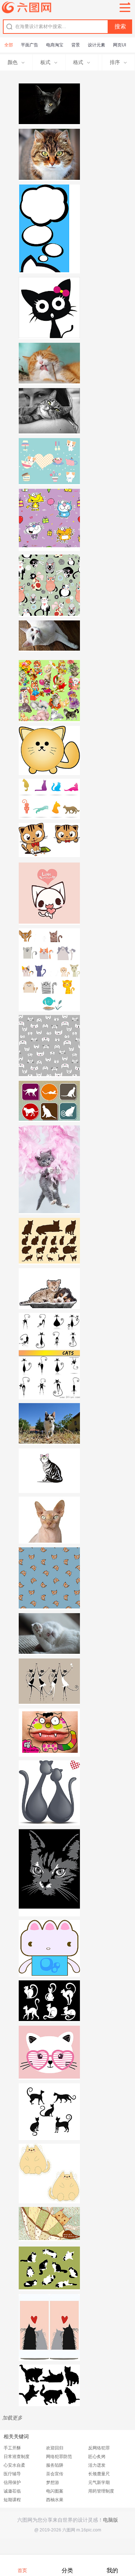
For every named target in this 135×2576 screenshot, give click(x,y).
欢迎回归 (55, 2448)
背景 (76, 45)
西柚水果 (55, 2500)
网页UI (120, 45)
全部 (9, 45)
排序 (115, 62)
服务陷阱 (55, 2465)
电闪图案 (55, 2491)
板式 (45, 62)
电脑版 (111, 2520)
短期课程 (12, 2500)
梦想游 (53, 2482)
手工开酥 (12, 2448)
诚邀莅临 (12, 2491)
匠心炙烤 (97, 2457)
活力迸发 (97, 2465)
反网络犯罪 (99, 2448)
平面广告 (30, 45)
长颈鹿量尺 (99, 2474)
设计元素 (96, 45)
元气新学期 (99, 2482)
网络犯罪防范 (59, 2457)
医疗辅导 (12, 2474)
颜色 (13, 62)
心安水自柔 (14, 2465)
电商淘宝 (55, 45)
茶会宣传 (55, 2474)
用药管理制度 (101, 2491)
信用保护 (12, 2482)
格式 (78, 62)
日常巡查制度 (17, 2457)
